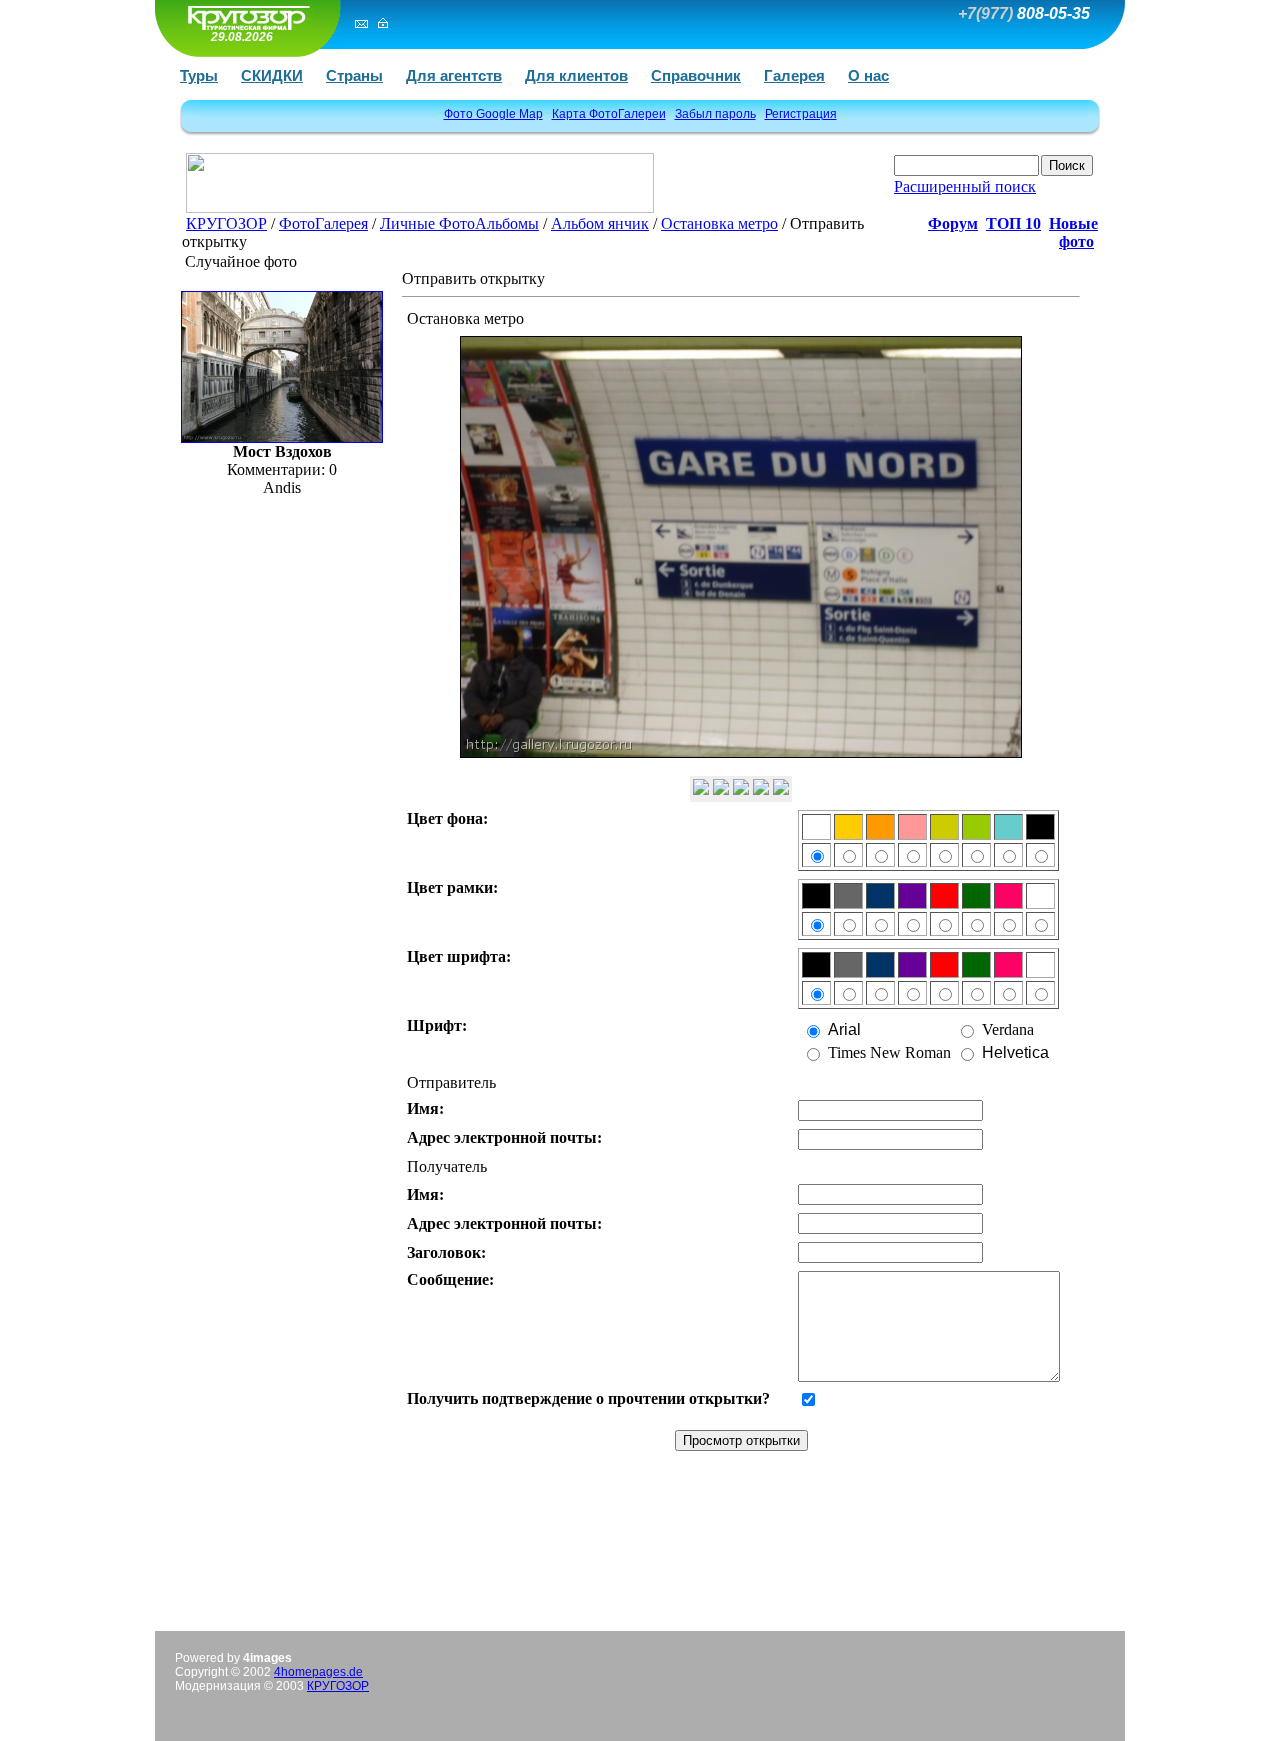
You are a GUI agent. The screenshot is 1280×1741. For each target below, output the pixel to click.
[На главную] (245, 17)
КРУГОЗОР (226, 223)
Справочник (696, 75)
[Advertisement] (640, 1566)
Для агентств (454, 75)
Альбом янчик (600, 223)
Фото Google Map (493, 114)
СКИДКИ (272, 75)
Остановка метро (719, 223)
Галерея (794, 75)
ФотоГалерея (323, 223)
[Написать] (361, 23)
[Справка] (781, 789)
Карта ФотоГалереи (609, 114)
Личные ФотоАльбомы (459, 223)
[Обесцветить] (721, 789)
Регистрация (801, 114)
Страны (354, 75)
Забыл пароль (715, 114)
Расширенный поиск (965, 186)
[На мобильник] (701, 789)
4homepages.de (318, 1672)
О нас (868, 75)
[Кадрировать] (761, 789)
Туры (199, 75)
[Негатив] (741, 789)
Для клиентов (576, 75)
